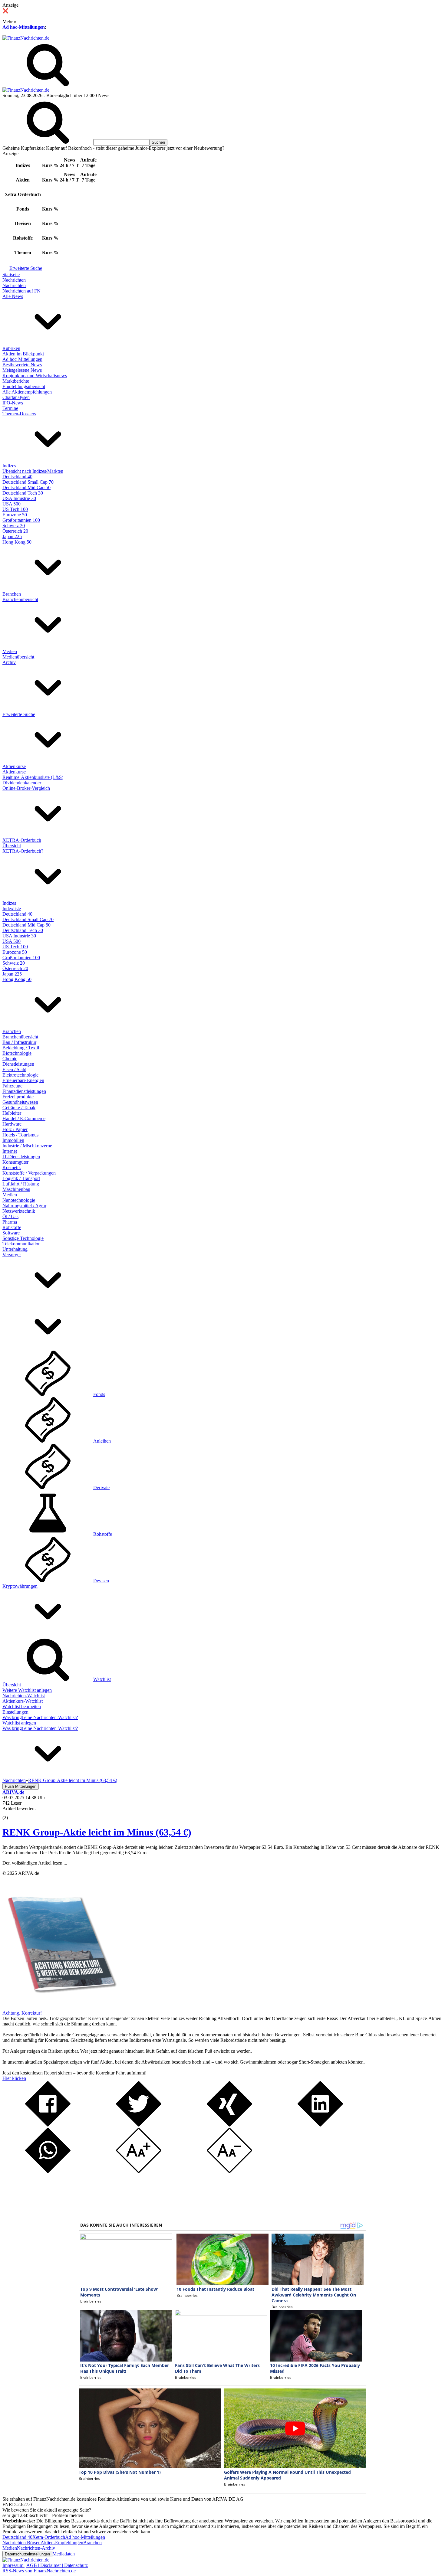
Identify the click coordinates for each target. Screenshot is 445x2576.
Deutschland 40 (17, 477)
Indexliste (12, 909)
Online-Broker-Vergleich (26, 788)
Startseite (11, 275)
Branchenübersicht (20, 599)
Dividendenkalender (22, 783)
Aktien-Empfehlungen (62, 2543)
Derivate (101, 1487)
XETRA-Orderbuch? (23, 851)
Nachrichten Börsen (21, 2543)
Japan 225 (12, 536)
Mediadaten (64, 2554)
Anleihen (102, 1441)
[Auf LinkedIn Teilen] (320, 2125)
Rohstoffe (12, 1227)
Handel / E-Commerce (24, 1118)
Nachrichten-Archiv (36, 2548)
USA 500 (12, 504)
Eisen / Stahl (14, 1069)
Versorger (12, 1255)
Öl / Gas (10, 1216)
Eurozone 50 (15, 515)
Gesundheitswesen (20, 1102)
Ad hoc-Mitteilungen (24, 27)
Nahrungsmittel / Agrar (24, 1206)
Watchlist (102, 1679)
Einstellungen (15, 1712)
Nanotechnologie (19, 1200)
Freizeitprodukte (18, 1097)
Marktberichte (16, 381)
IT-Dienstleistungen (21, 1157)
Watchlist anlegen (19, 1723)
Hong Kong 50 (17, 542)
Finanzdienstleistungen (24, 1091)
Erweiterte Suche (26, 268)
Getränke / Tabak (19, 1108)
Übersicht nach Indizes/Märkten (33, 471)
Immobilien (13, 1140)
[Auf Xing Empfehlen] (229, 2125)
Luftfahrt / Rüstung (21, 1184)
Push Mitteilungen (21, 1786)
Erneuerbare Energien (23, 1080)
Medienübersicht (18, 657)
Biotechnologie (17, 1053)
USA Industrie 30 (19, 498)
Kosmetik (12, 1167)
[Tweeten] (139, 2125)
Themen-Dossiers (19, 414)
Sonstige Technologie (23, 1238)
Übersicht (12, 846)
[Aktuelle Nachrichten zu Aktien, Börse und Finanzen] (26, 38)
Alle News (13, 296)
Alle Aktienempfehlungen (27, 392)
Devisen (101, 1581)
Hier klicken (14, 2078)
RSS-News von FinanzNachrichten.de (39, 2571)
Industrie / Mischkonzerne (27, 1146)
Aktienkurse (14, 766)
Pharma (10, 1222)
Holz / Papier (15, 1129)
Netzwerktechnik (19, 1211)
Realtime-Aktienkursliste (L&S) (33, 777)
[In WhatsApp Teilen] (48, 2171)
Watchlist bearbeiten (22, 1706)
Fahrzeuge (12, 1086)
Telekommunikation (21, 1244)
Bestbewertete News (22, 365)
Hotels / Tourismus (20, 1135)
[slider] (12, 1813)
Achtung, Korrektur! (22, 2013)
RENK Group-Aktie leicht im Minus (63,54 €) (97, 1832)
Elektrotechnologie (20, 1075)
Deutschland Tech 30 (23, 493)
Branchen (12, 594)
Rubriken (11, 348)
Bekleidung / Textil (21, 1048)
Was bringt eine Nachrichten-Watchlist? (40, 1717)
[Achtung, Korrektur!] (60, 2007)
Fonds (99, 1394)
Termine (10, 408)
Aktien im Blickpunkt (23, 354)
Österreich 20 (15, 531)
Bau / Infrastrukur (19, 1042)
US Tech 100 (15, 509)
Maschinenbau (16, 1189)
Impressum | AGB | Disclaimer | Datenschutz (45, 2565)
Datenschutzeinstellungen (27, 2554)
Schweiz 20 (14, 526)
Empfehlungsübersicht (24, 386)
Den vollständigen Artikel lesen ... (35, 1863)
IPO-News (13, 403)
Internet (10, 1151)
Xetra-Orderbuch (49, 2537)
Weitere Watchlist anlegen (27, 1690)
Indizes (9, 466)
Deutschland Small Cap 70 (28, 482)
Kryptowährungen (20, 1586)
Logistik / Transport (21, 1178)
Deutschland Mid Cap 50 (26, 487)
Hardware (12, 1124)
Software (11, 1233)
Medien (10, 651)
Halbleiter (12, 1113)
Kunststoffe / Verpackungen (29, 1173)
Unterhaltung (15, 1249)
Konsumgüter (15, 1162)
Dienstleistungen (18, 1064)
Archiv (9, 662)
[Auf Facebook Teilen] (48, 2125)
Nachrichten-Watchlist (24, 1696)
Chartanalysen (16, 397)
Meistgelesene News (22, 370)
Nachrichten (14, 280)
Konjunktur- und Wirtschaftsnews (35, 376)
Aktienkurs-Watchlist (23, 1701)
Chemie (10, 1059)
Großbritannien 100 (21, 520)
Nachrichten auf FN (21, 291)
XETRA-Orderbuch (22, 840)
